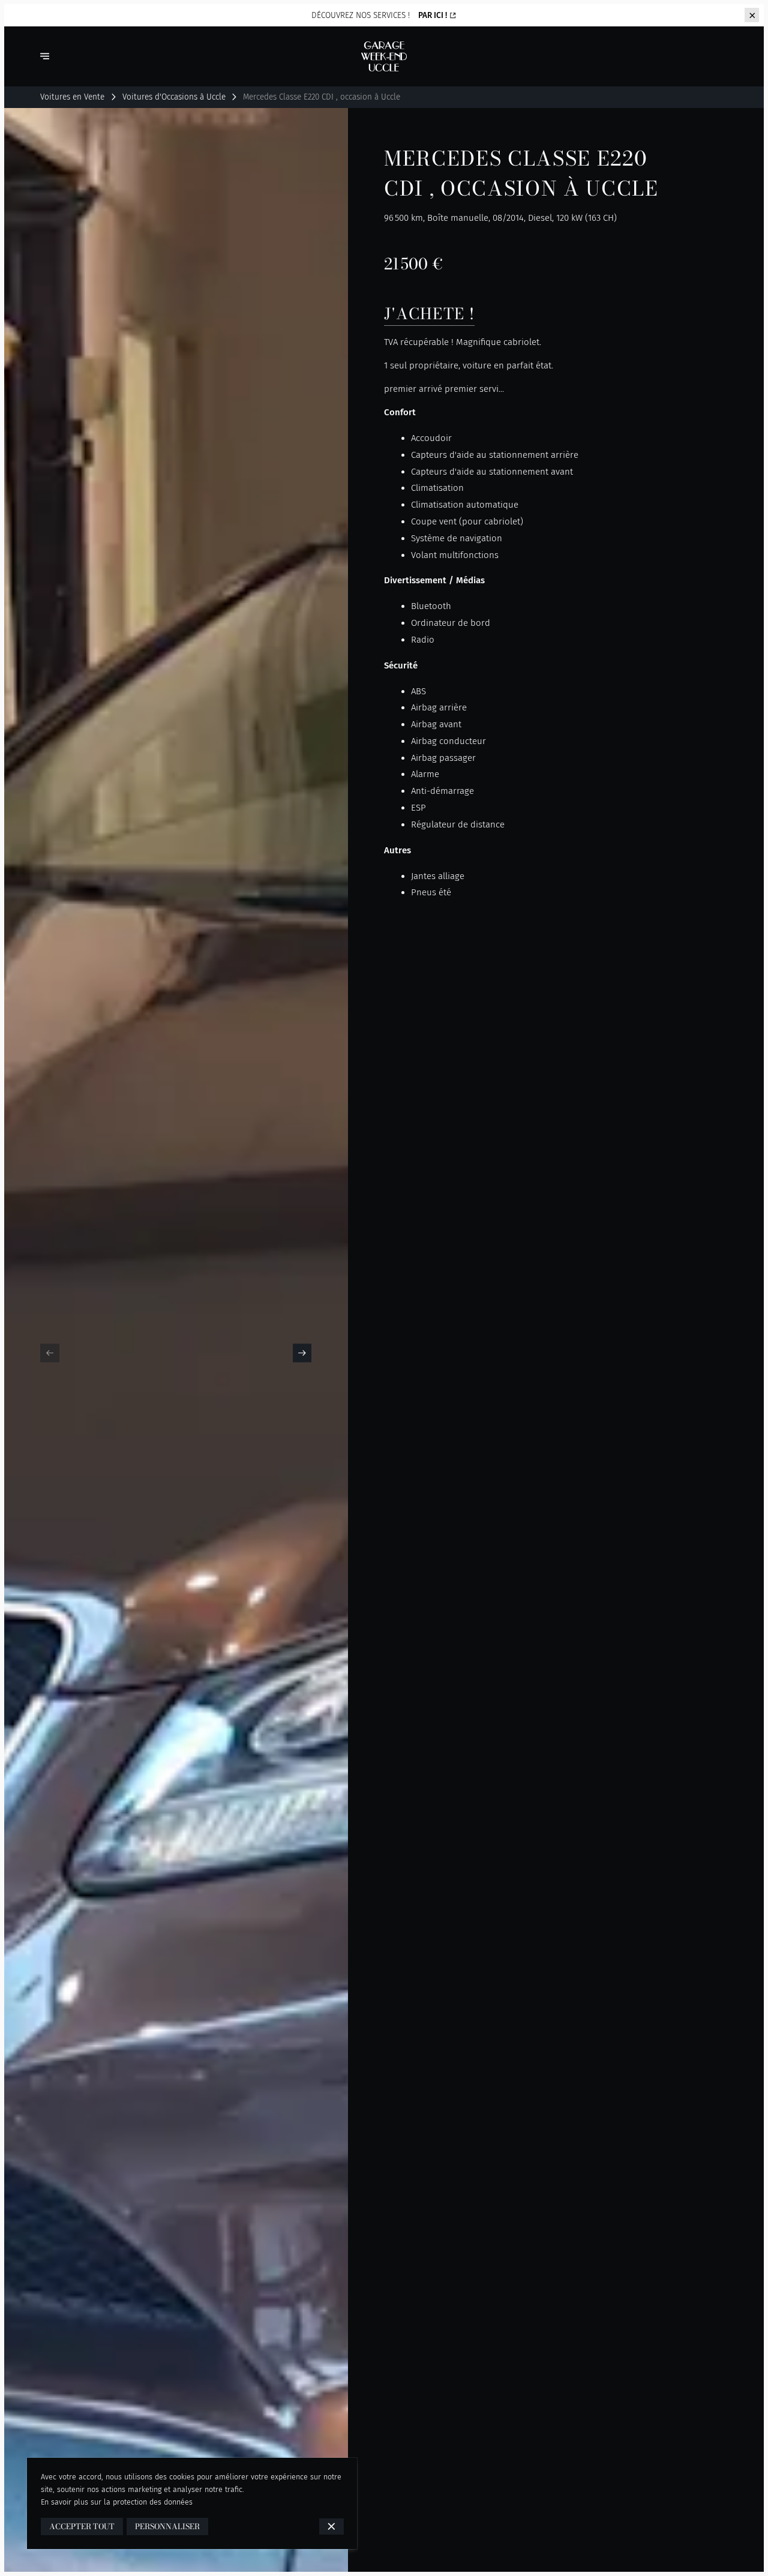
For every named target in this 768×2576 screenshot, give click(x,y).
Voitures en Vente (72, 97)
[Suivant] (302, 1353)
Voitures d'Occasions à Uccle (174, 97)
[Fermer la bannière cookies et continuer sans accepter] (331, 2526)
